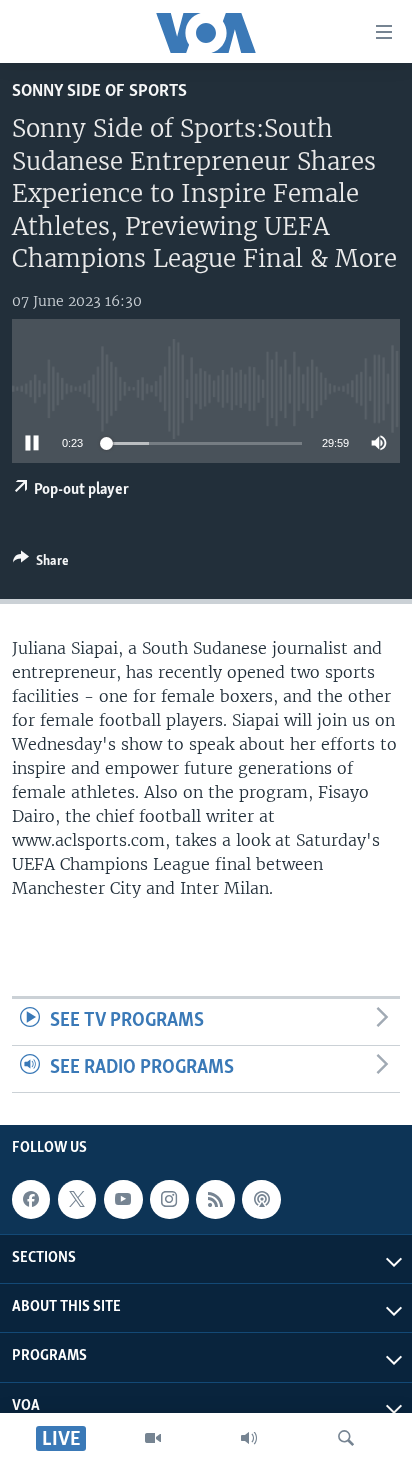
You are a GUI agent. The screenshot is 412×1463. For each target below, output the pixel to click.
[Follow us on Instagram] (169, 1199)
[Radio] (249, 1438)
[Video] (153, 1438)
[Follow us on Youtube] (123, 1199)
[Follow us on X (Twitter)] (77, 1199)
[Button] (41, 564)
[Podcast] (261, 1199)
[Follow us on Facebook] (31, 1199)
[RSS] (215, 1199)
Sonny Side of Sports (99, 91)
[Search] (346, 1438)
